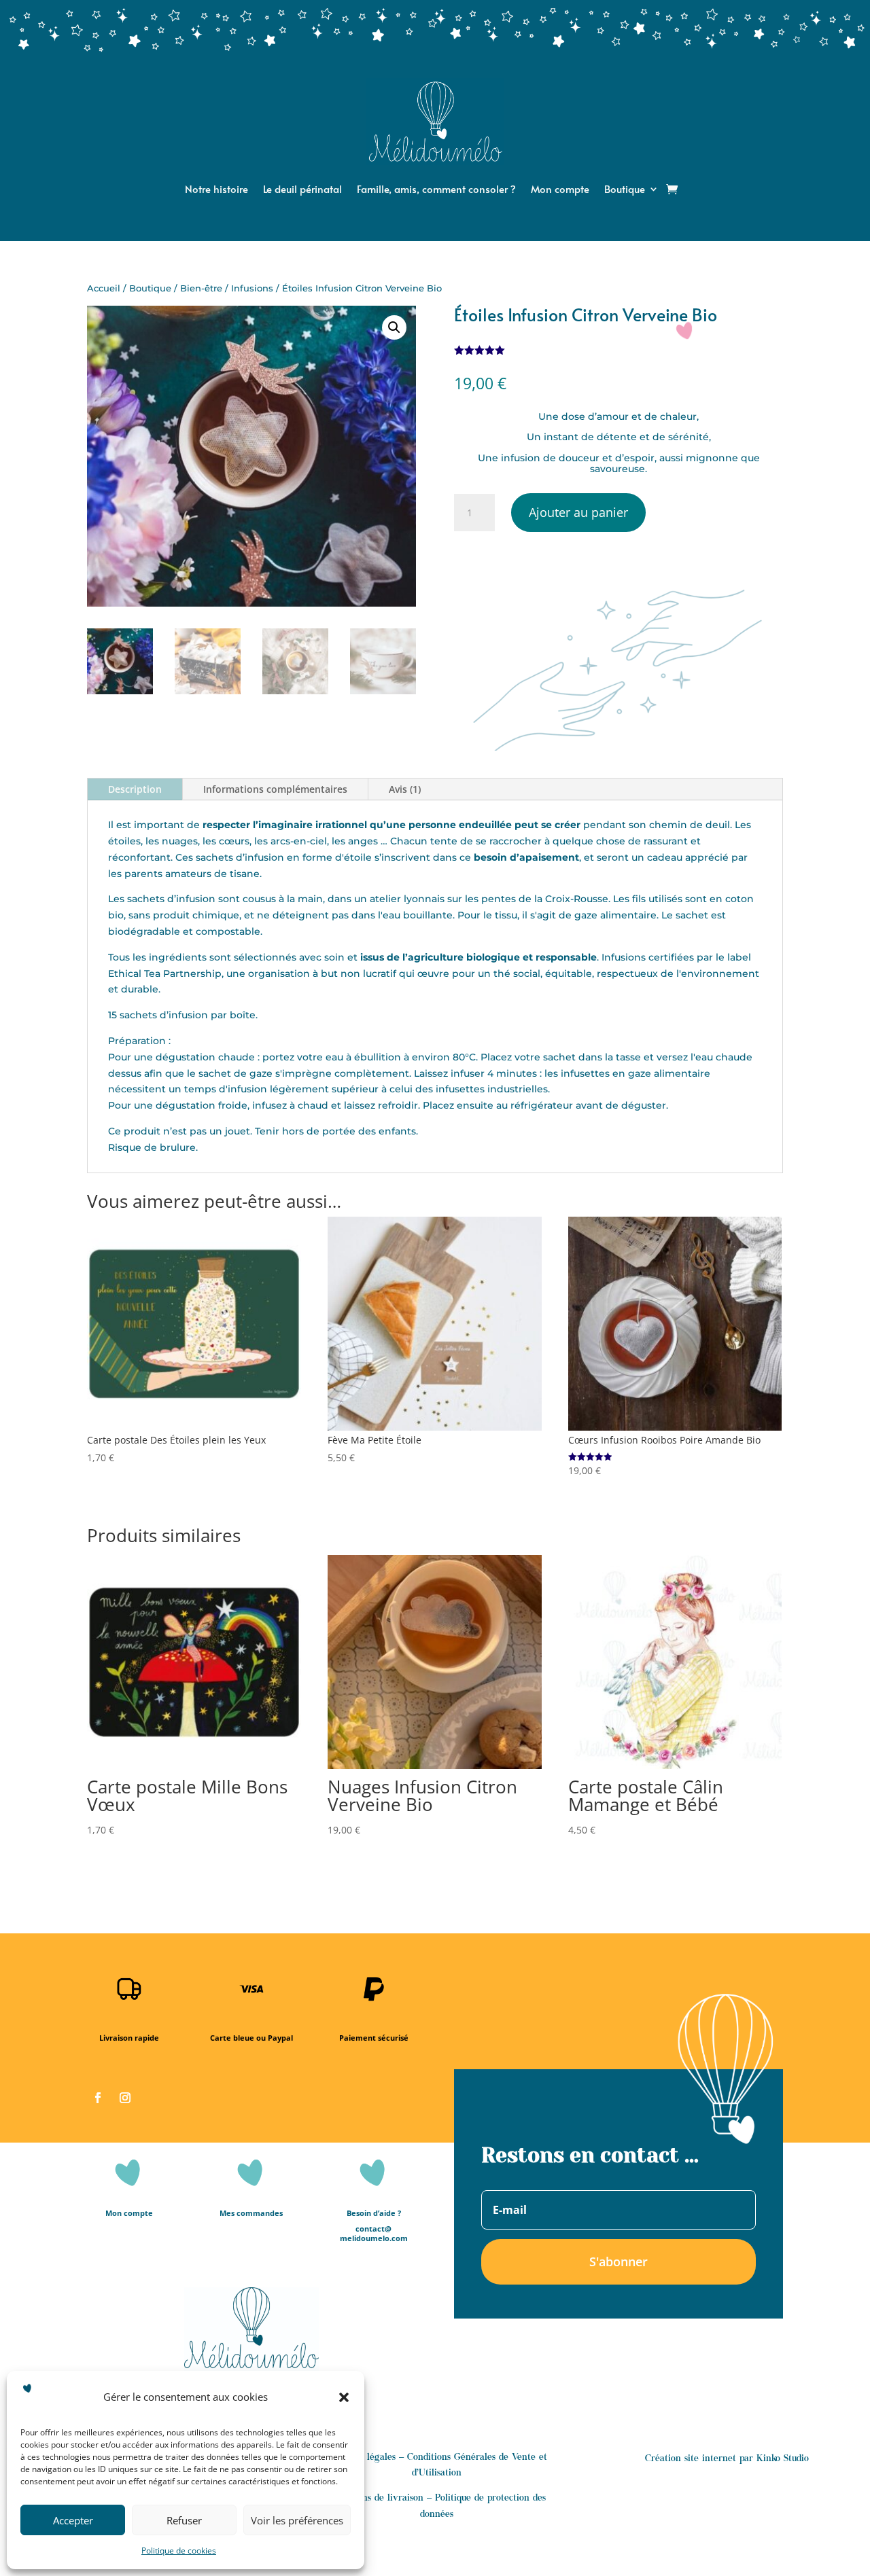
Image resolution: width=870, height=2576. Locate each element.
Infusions (252, 288)
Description (135, 789)
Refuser (184, 2520)
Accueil (104, 288)
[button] (344, 2397)
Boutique (625, 190)
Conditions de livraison (376, 2499)
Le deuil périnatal (302, 190)
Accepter (73, 2520)
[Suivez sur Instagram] (125, 2098)
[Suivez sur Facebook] (98, 2098)
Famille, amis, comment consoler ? (436, 190)
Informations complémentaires (275, 789)
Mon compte (560, 190)
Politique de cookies (179, 2551)
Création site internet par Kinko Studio (727, 2459)
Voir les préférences (297, 2520)
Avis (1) (405, 789)
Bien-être (201, 288)
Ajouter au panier (578, 512)
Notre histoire (216, 190)
